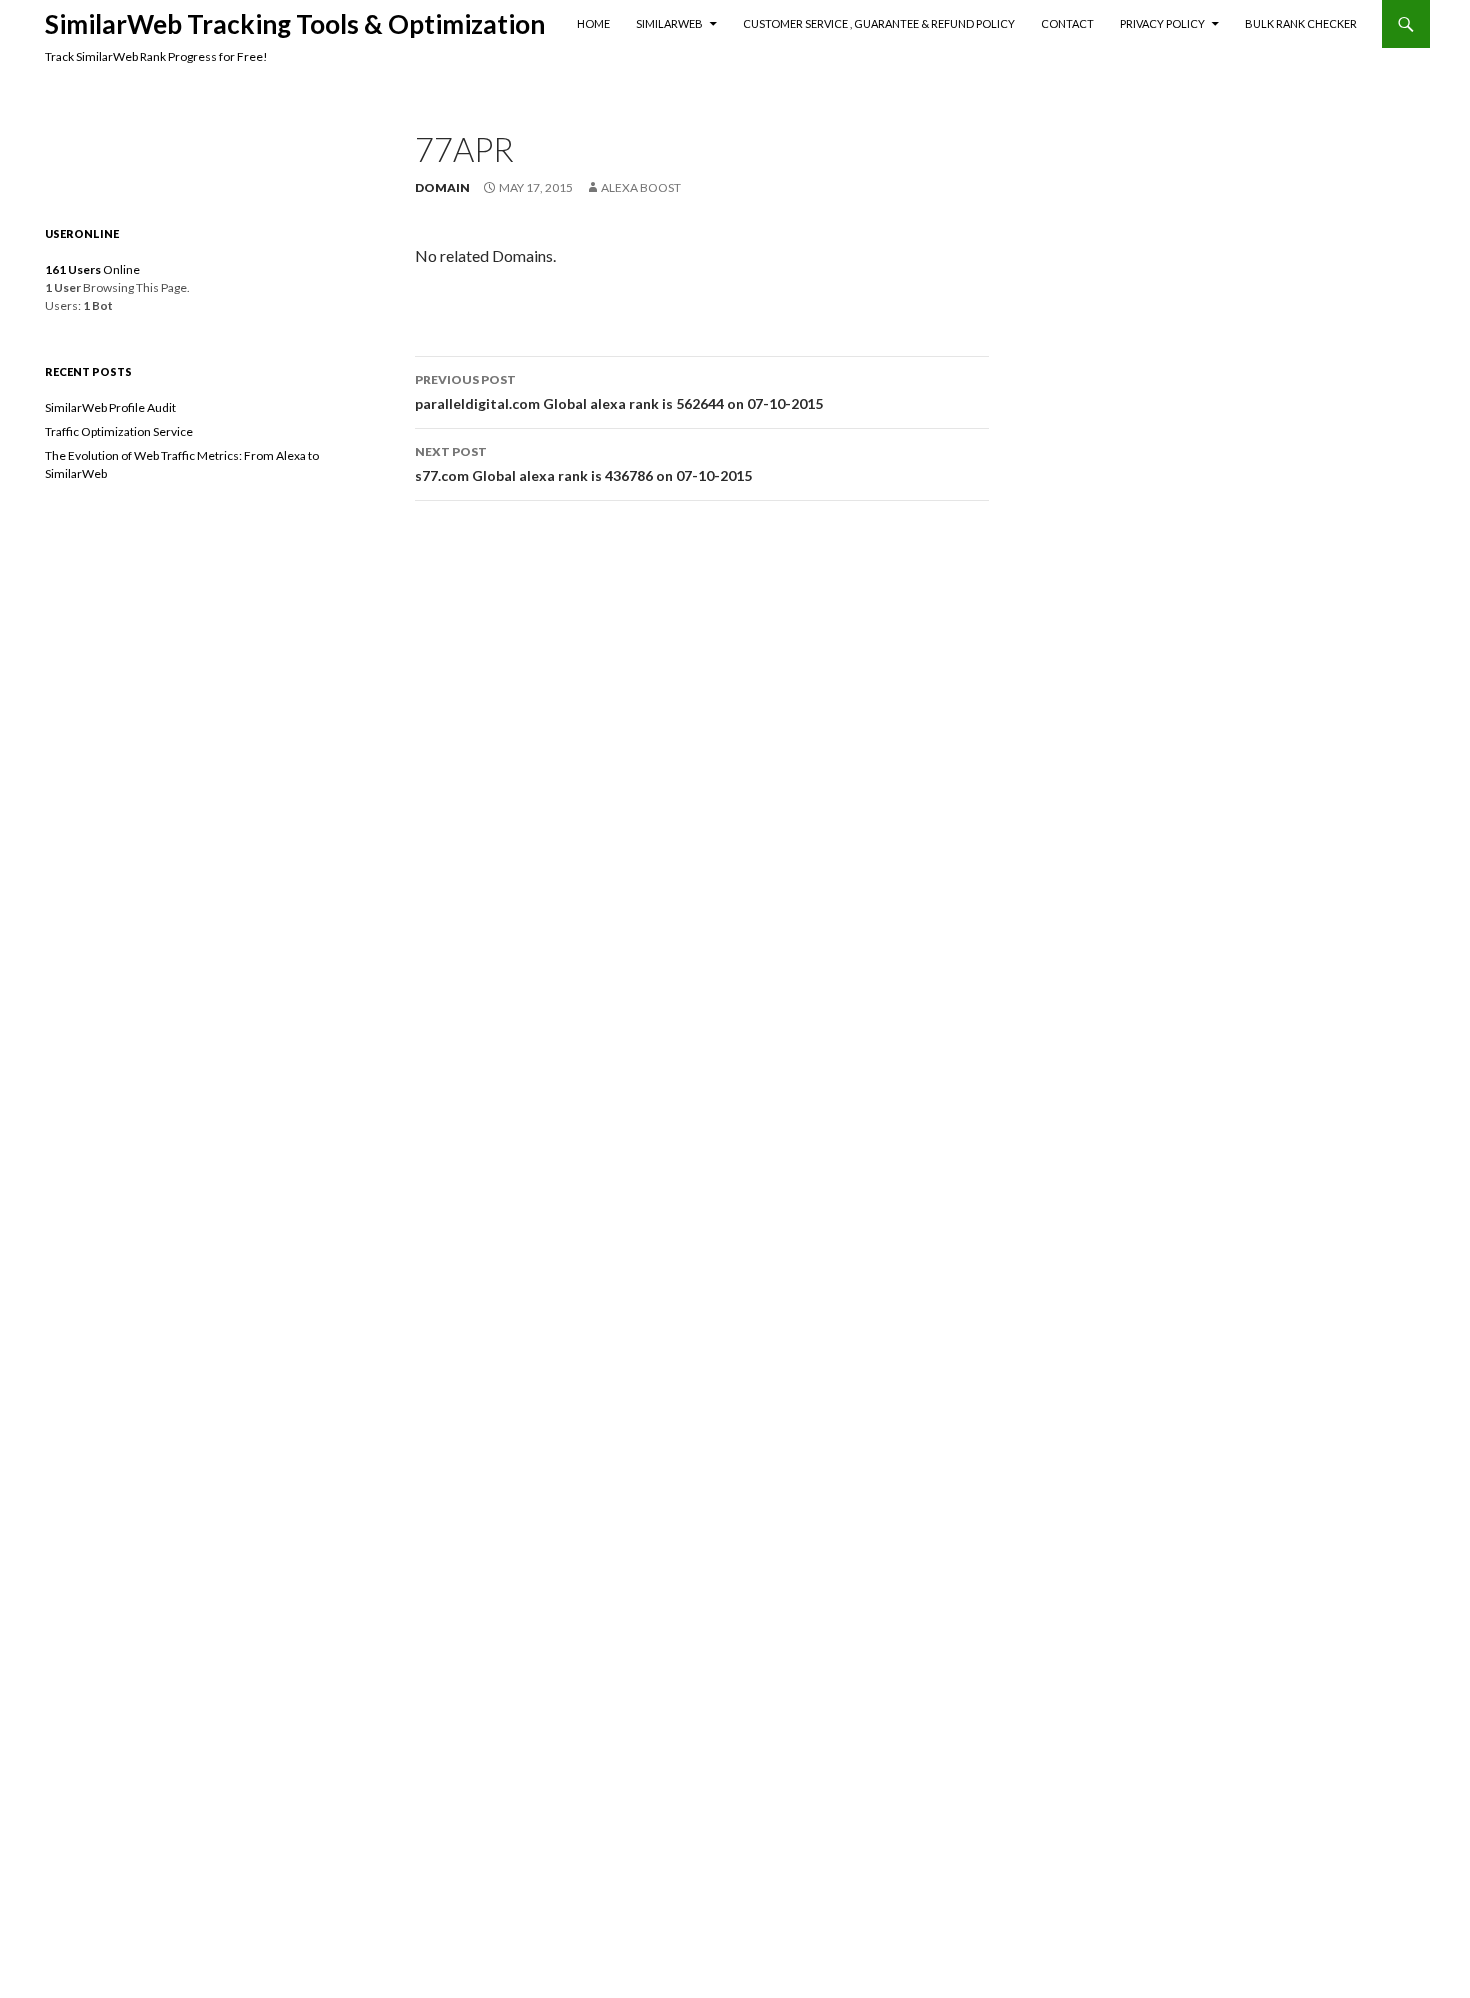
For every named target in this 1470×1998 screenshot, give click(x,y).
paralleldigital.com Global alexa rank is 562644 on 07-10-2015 (619, 392)
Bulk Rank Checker (1301, 23)
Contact (1067, 23)
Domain (442, 187)
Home (593, 23)
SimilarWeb (669, 23)
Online (92, 269)
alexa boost (641, 187)
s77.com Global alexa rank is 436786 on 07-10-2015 (583, 464)
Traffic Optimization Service (119, 431)
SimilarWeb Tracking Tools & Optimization (295, 24)
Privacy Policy (1162, 23)
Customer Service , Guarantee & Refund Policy (879, 23)
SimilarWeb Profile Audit (110, 407)
